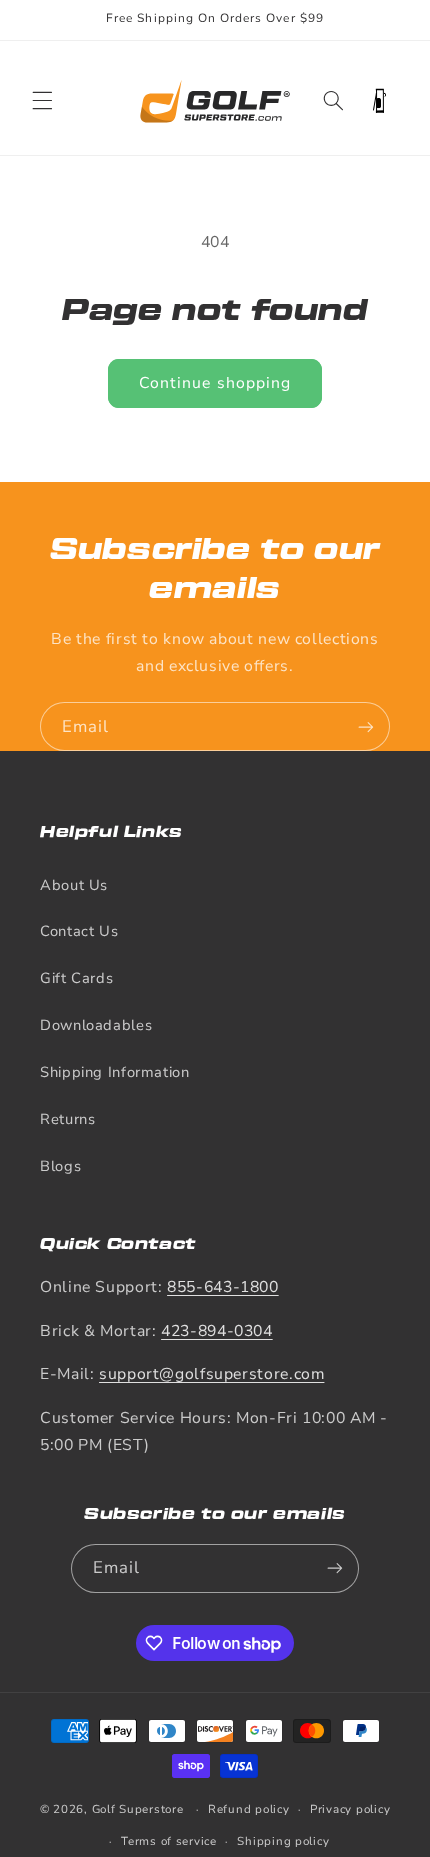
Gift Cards (76, 978)
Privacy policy (350, 1809)
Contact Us (79, 931)
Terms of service (169, 1841)
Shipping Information (115, 1072)
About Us (74, 885)
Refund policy (249, 1809)
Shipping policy (283, 1841)
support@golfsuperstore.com (211, 1374)
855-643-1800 (223, 1287)
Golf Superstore (138, 1809)
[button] (42, 101)
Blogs (60, 1166)
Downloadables (96, 1025)
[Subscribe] (366, 726)
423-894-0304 (217, 1331)
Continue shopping (215, 383)
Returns (67, 1119)
